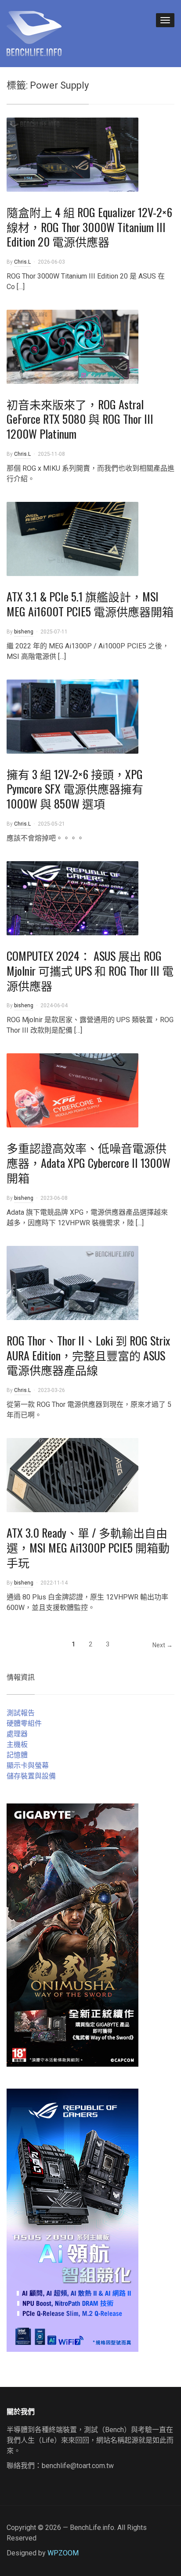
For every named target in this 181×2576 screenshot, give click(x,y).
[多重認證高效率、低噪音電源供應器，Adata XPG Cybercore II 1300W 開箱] (72, 1090)
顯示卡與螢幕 (28, 1766)
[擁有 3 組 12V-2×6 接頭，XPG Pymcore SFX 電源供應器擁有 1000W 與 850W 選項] (72, 716)
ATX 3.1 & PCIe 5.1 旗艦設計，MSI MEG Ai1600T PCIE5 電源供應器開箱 (90, 604)
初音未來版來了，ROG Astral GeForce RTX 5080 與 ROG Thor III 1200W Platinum (80, 419)
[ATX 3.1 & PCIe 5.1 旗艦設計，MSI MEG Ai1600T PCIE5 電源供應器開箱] (72, 538)
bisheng (24, 632)
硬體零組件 (24, 1723)
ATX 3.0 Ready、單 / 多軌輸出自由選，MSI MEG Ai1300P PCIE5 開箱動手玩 (88, 1547)
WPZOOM (63, 2553)
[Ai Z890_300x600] (72, 2220)
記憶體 (17, 1755)
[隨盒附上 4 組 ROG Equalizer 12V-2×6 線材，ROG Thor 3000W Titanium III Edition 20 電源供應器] (72, 154)
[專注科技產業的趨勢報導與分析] (34, 32)
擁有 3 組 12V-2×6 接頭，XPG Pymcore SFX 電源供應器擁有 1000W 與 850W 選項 (75, 789)
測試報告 (21, 1713)
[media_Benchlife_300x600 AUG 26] (72, 1934)
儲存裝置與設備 (31, 1776)
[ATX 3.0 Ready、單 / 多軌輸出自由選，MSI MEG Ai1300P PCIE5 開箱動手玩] (72, 1475)
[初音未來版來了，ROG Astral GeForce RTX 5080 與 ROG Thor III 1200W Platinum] (72, 346)
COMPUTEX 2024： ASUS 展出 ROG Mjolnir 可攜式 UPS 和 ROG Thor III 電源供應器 (90, 971)
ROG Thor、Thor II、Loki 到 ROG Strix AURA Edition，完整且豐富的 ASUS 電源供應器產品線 (88, 1355)
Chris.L (22, 262)
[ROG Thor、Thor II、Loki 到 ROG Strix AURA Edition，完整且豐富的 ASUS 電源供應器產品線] (72, 1282)
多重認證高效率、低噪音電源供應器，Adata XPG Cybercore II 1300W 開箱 (89, 1163)
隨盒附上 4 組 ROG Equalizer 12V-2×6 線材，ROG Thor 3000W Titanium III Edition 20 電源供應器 (89, 227)
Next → (163, 1645)
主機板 (17, 1744)
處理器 (17, 1734)
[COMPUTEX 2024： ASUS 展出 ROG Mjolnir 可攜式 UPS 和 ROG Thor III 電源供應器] (72, 898)
